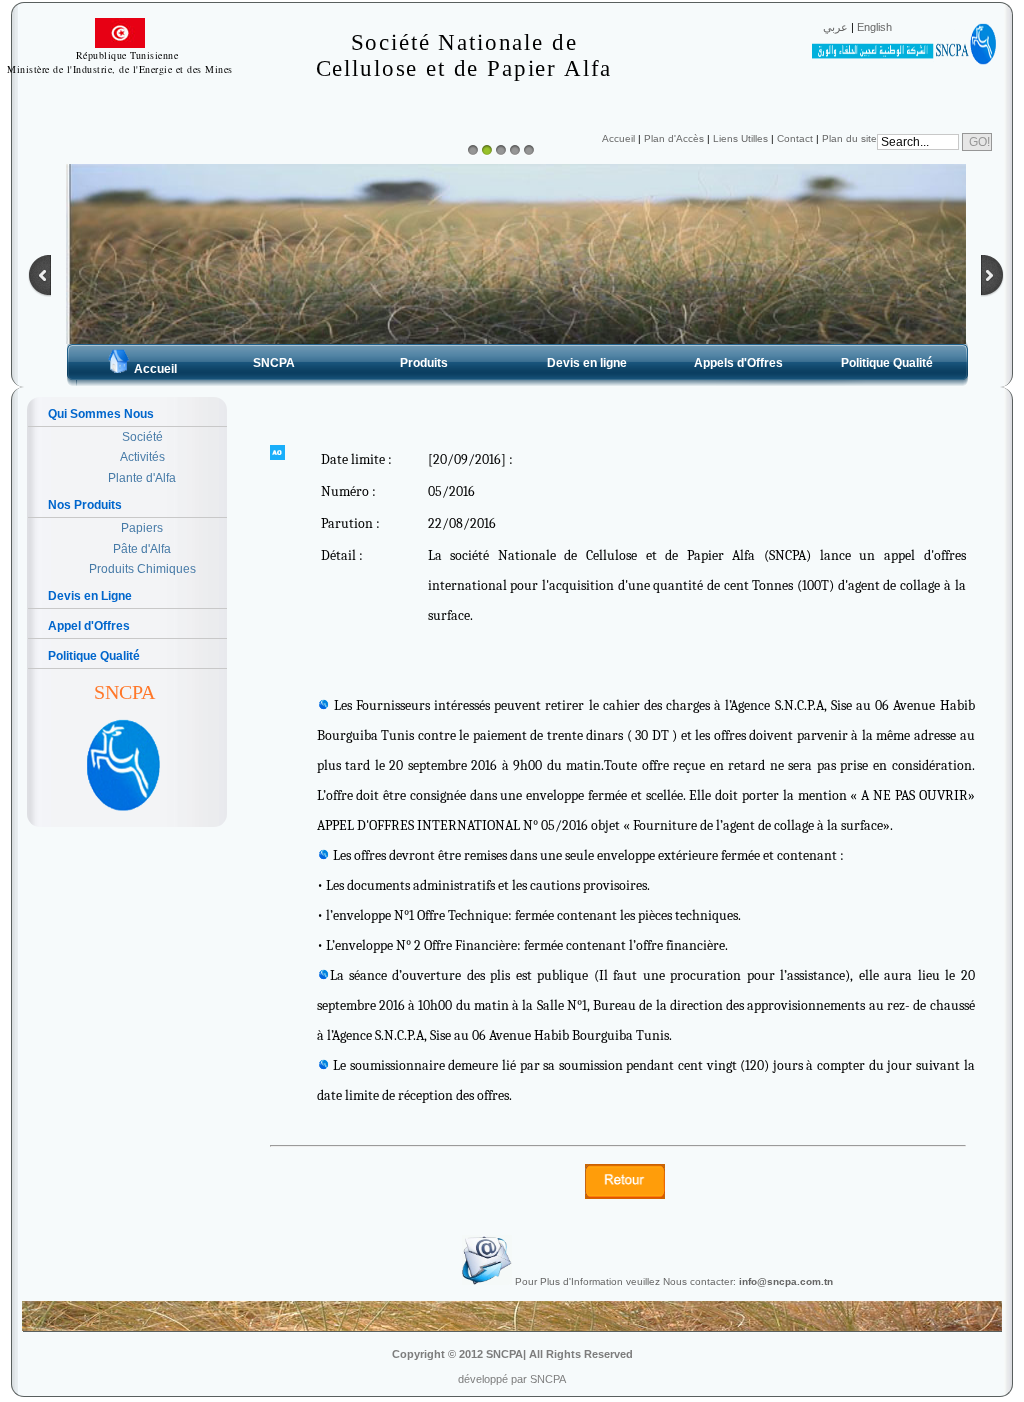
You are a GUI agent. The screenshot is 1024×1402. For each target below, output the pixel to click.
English (874, 27)
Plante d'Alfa (142, 478)
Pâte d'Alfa (142, 549)
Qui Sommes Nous (101, 414)
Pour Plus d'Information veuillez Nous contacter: (672, 1281)
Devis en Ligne (90, 596)
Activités (142, 457)
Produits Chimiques (142, 569)
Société (142, 437)
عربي (835, 27)
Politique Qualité (94, 656)
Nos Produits (85, 505)
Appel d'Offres (89, 626)
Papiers (142, 528)
